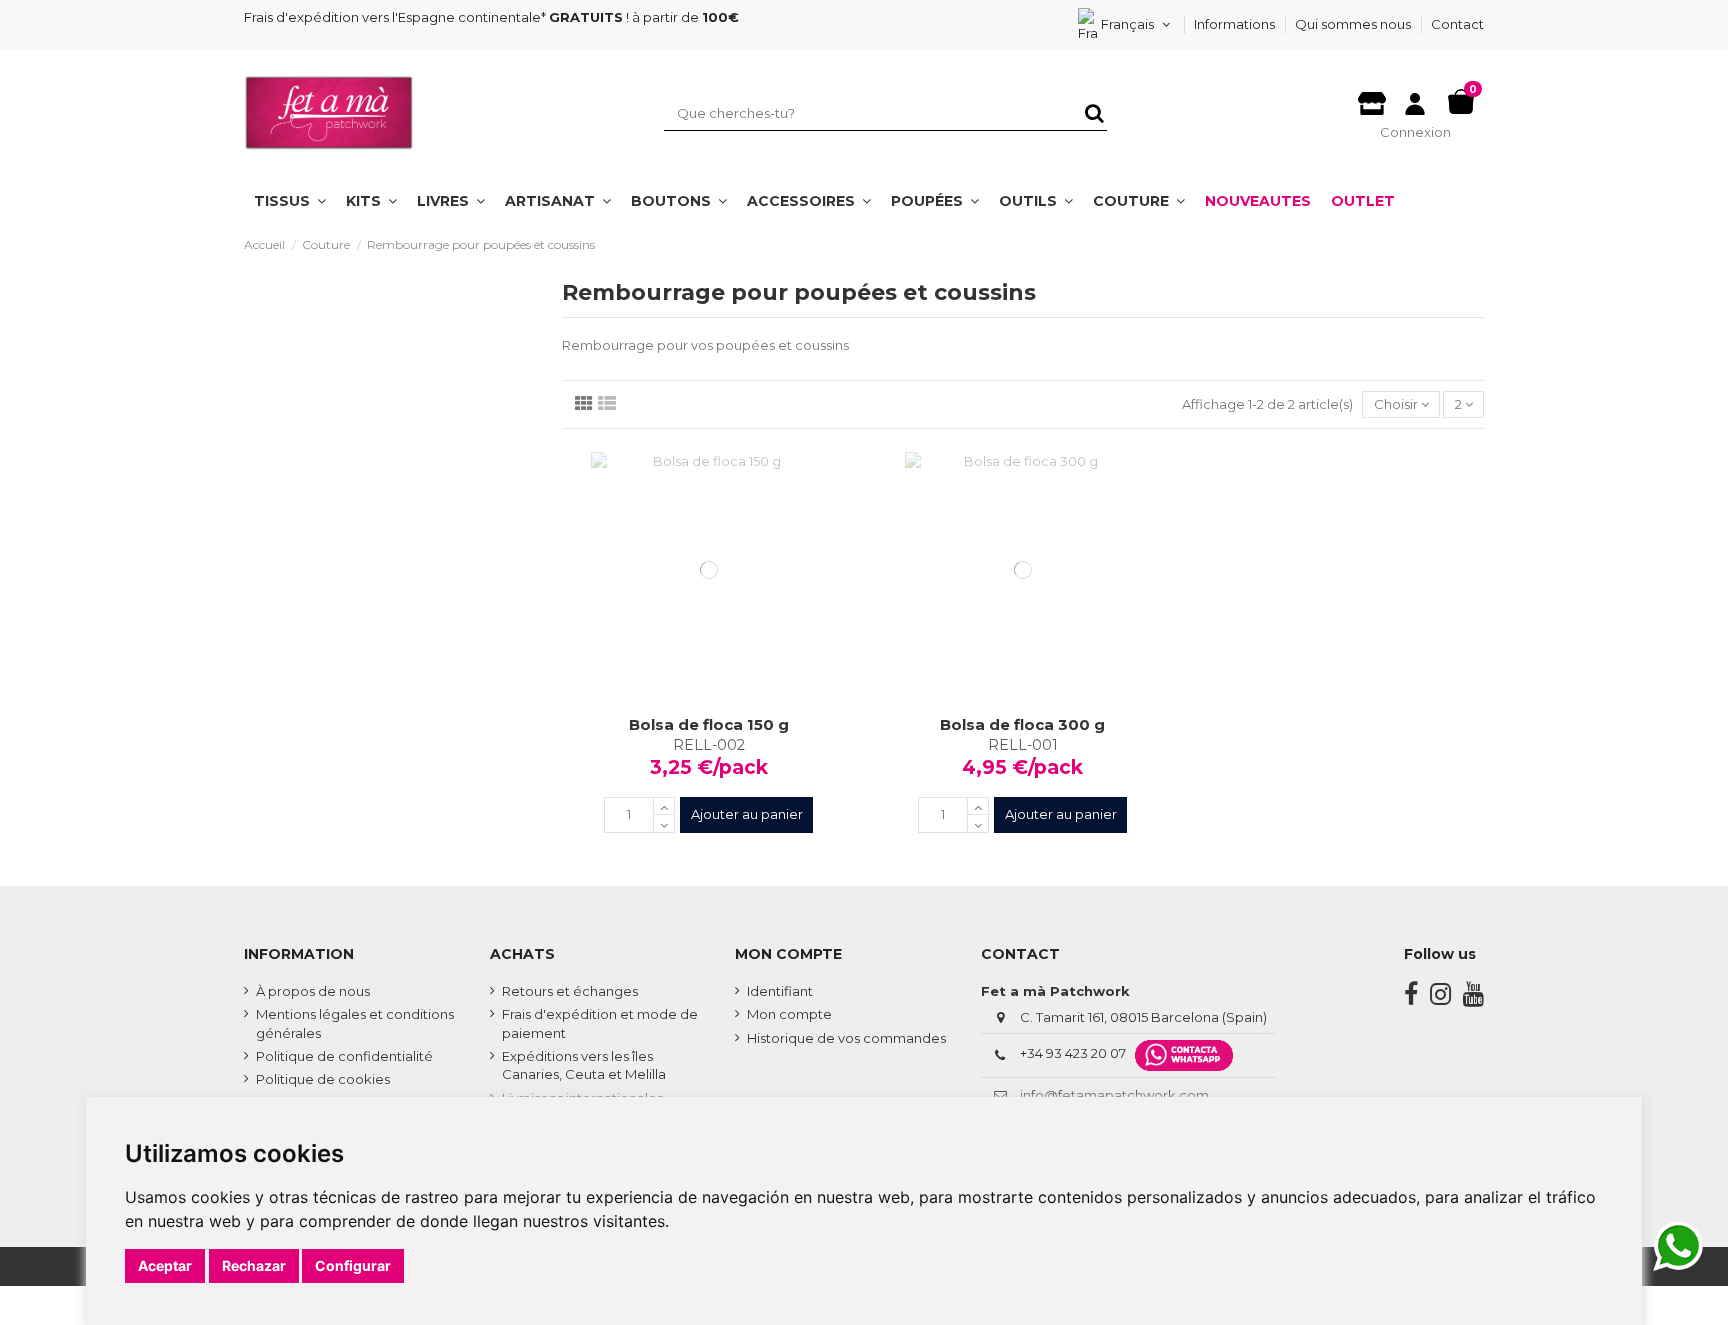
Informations (1236, 24)
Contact (1457, 24)
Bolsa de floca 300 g (1022, 724)
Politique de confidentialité (344, 1056)
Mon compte (789, 1014)
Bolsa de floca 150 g (709, 724)
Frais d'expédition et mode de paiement (600, 1023)
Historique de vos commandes (846, 1038)
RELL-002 (709, 745)
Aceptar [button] (165, 1265)
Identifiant (780, 991)
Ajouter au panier (747, 814)
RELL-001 (1023, 745)
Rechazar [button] (254, 1265)
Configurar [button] (353, 1265)
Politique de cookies (323, 1079)
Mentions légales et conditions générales (355, 1023)
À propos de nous (313, 991)
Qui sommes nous (1354, 24)
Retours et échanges (570, 991)
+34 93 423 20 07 (1073, 1054)
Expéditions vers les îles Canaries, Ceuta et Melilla (584, 1065)
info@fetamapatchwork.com (1114, 1095)
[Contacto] (1372, 98)
